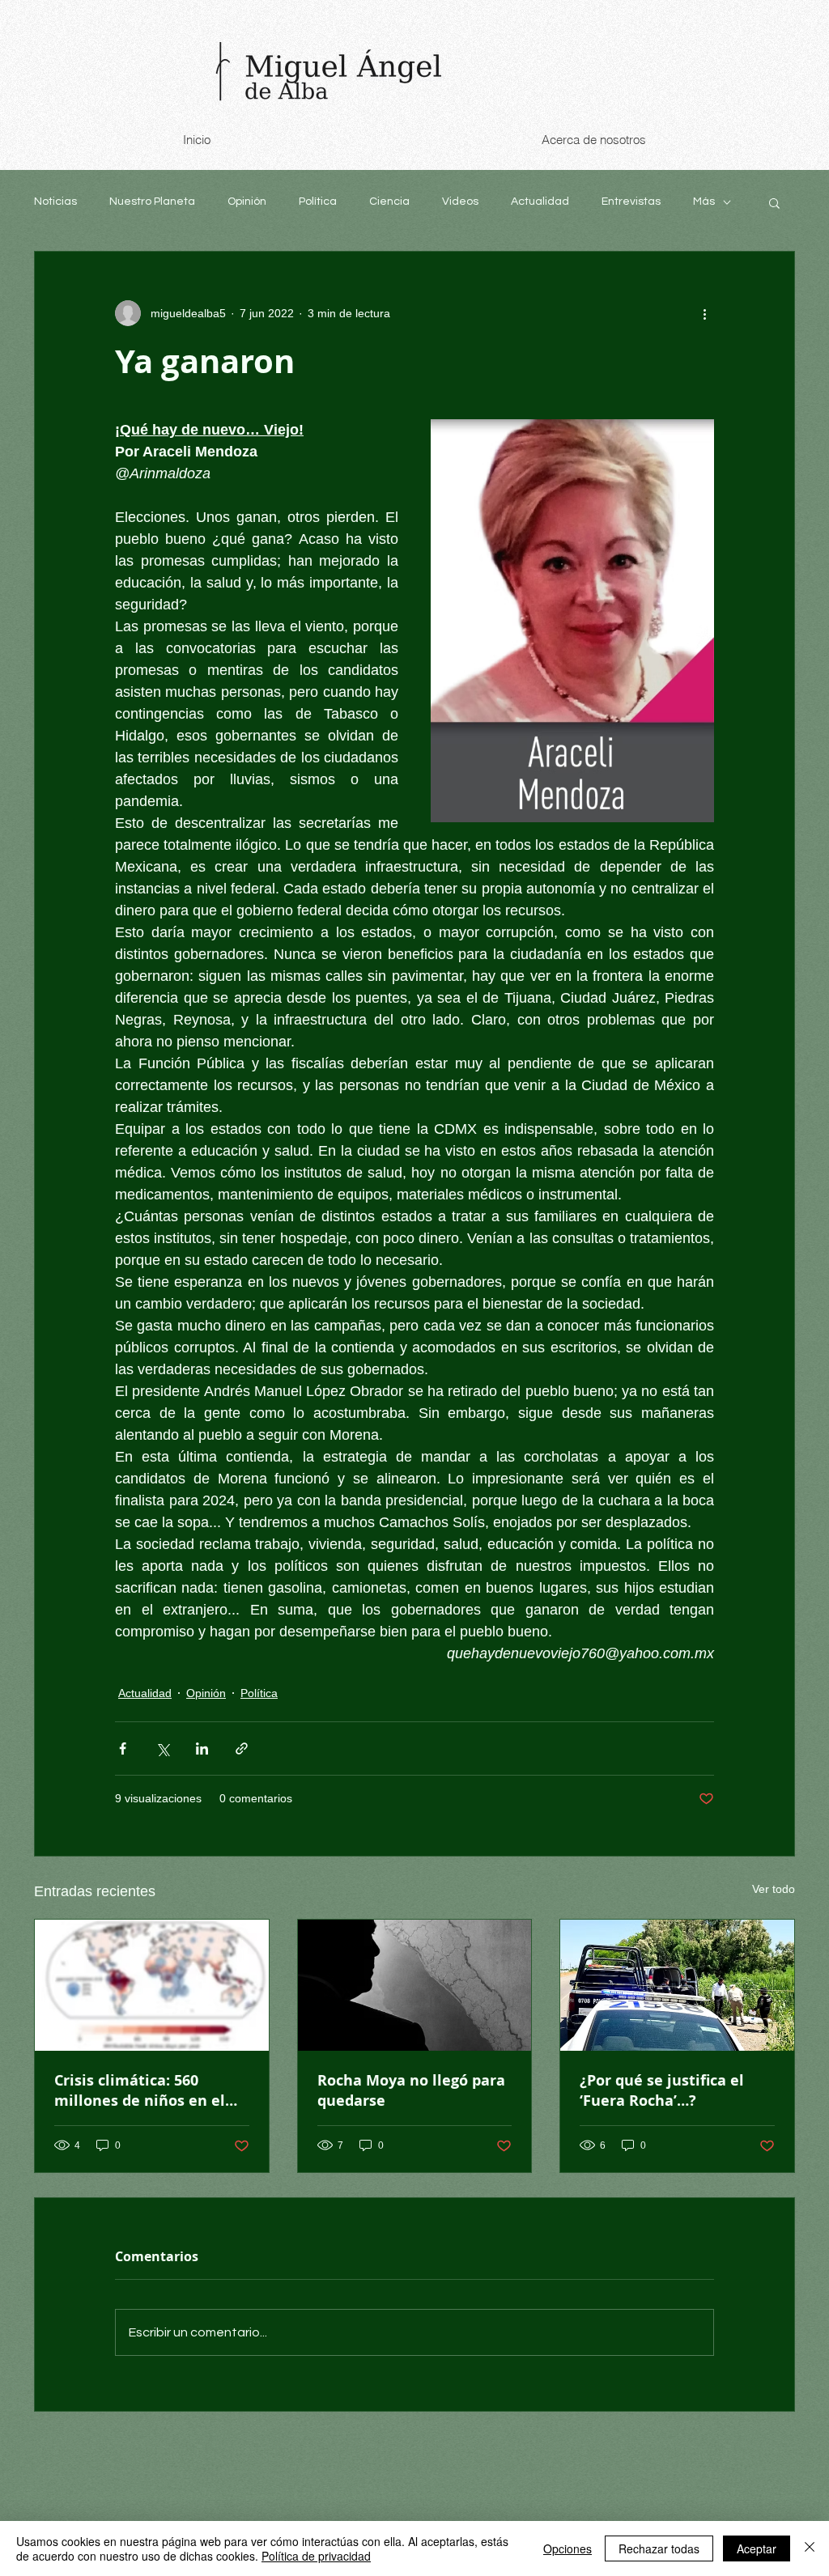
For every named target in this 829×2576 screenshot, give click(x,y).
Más (704, 202)
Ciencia (389, 202)
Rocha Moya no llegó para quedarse (411, 2090)
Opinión (247, 202)
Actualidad (540, 202)
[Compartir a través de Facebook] (123, 1748)
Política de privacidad (316, 2556)
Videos (460, 202)
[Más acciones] (704, 313)
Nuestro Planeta (152, 202)
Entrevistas (631, 202)
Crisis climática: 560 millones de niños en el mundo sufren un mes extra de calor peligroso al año (149, 2090)
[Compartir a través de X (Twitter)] (162, 1748)
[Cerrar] (810, 2548)
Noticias (55, 202)
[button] (774, 202)
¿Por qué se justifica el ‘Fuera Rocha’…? (662, 2090)
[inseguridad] (677, 1985)
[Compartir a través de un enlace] (242, 1748)
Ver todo (774, 1889)
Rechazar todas (659, 2548)
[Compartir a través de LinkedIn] (202, 1748)
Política (318, 202)
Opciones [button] (568, 2548)
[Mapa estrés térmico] (152, 1985)
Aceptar (757, 2548)
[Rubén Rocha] (415, 1985)
